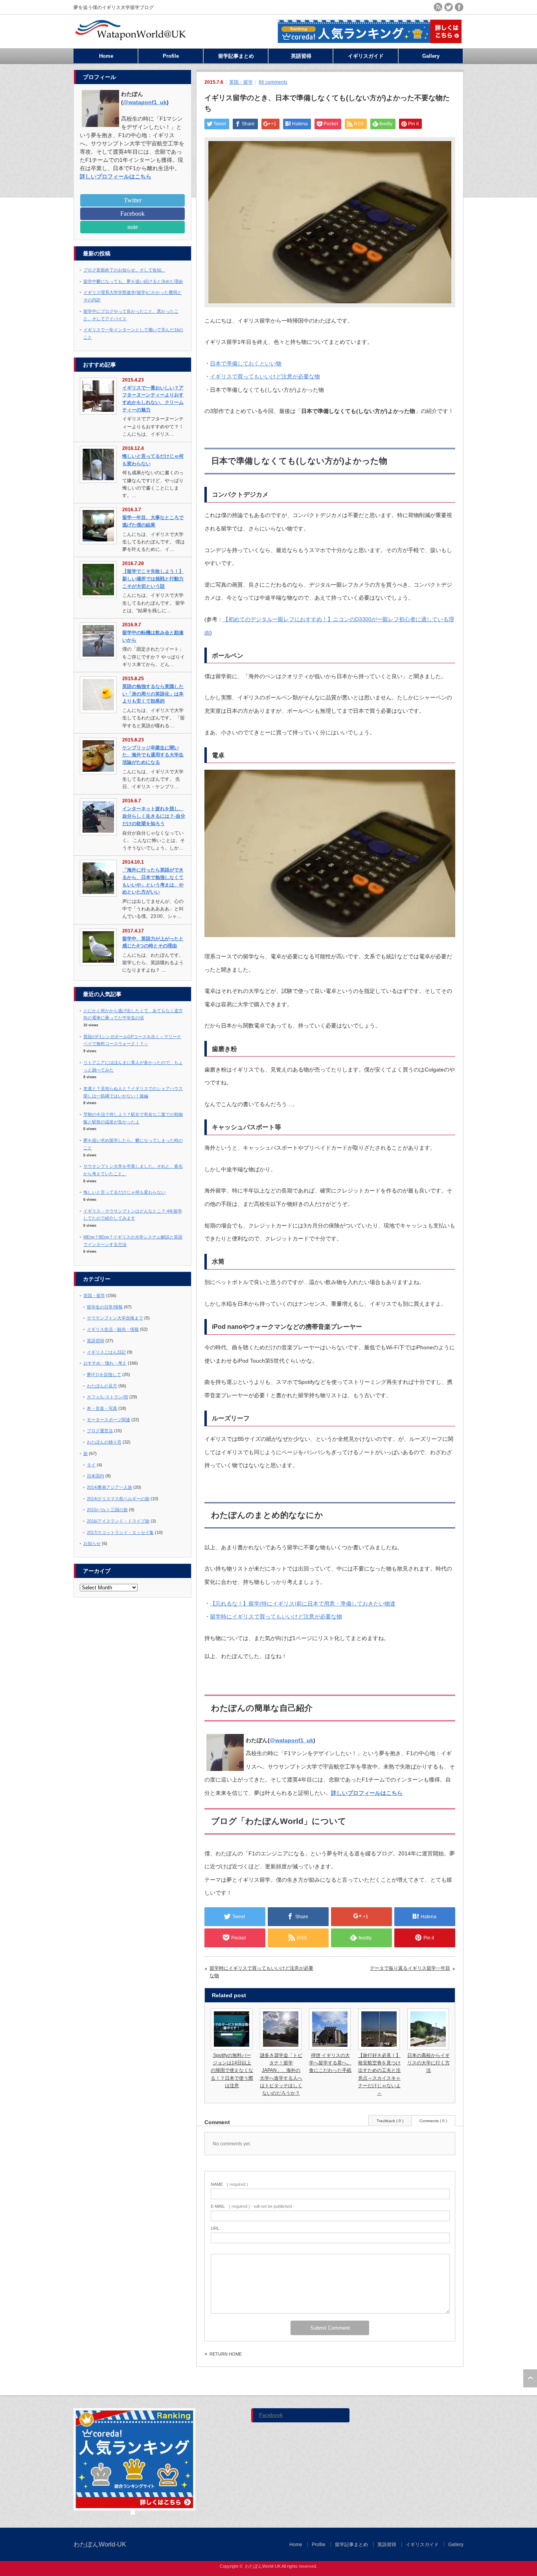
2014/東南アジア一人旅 (109, 1487)
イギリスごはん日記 (106, 1352)
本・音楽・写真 (102, 1408)
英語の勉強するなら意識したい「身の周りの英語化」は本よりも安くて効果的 (153, 694)
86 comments (273, 82)
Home (106, 56)
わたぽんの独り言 (104, 1442)
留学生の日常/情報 (105, 1307)
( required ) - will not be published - (253, 2206)
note (133, 227)
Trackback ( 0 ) (390, 2121)
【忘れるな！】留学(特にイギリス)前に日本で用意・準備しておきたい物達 (303, 1604)
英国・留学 (241, 82)
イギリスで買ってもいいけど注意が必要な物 (265, 376)
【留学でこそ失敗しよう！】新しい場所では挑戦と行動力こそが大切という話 (153, 579)
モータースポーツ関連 (109, 1420)
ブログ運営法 (100, 1431)
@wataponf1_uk (291, 1740)
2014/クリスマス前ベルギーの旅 (118, 1499)
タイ (91, 1465)
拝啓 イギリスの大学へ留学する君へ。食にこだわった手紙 (330, 2063)
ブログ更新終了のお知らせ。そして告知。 (124, 270)
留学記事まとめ (236, 56)
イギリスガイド (366, 56)
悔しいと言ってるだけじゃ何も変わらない (124, 1192)
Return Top (530, 2378)
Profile (171, 56)
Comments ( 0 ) (433, 2121)
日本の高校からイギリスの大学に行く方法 (428, 2063)
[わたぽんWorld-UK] (131, 44)
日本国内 (96, 1476)
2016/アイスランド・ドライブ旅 (118, 1521)
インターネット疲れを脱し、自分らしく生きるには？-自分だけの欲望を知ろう (154, 816)
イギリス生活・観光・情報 (113, 1329)
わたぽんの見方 (102, 1386)
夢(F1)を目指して (104, 1374)
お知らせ (92, 1543)
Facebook (132, 214)
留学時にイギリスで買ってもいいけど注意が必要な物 (276, 1616)
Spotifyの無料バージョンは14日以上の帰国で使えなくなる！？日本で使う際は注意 (232, 2071)
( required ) (229, 2184)
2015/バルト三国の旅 (107, 1510)
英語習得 (301, 56)
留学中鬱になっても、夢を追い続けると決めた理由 (133, 281)
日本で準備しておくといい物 (246, 363)
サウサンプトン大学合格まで (115, 1318)
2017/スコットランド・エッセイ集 (120, 1532)
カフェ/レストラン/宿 (108, 1397)
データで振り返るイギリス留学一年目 (410, 1968)
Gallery (431, 56)
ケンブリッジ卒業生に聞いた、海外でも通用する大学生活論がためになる (153, 755)
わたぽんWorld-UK (100, 2544)
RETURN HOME (226, 2354)
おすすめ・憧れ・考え (105, 1363)
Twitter (133, 200)
